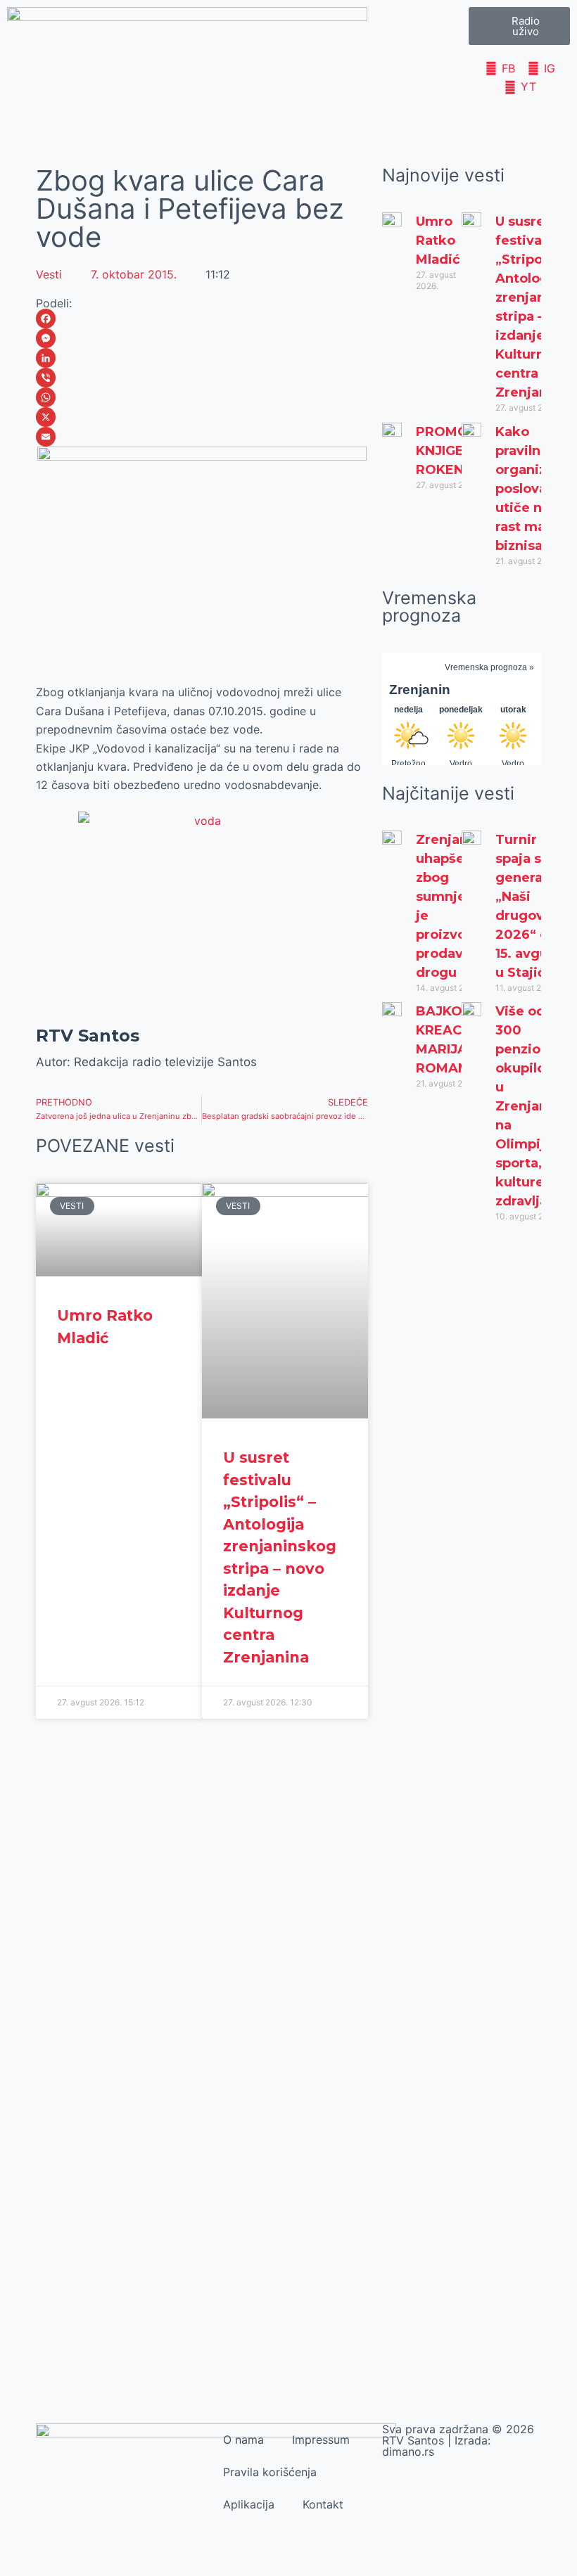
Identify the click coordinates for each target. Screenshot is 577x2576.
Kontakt (323, 2504)
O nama (243, 2440)
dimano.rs (408, 2452)
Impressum (321, 2440)
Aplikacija (249, 2504)
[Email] (202, 437)
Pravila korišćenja (270, 2472)
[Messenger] (202, 338)
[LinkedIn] (202, 358)
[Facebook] (202, 319)
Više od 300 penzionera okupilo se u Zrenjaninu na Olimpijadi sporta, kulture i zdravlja (533, 1106)
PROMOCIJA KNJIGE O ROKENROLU (458, 451)
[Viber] (202, 378)
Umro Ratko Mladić (438, 241)
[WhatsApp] (202, 397)
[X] (202, 417)
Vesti (49, 274)
